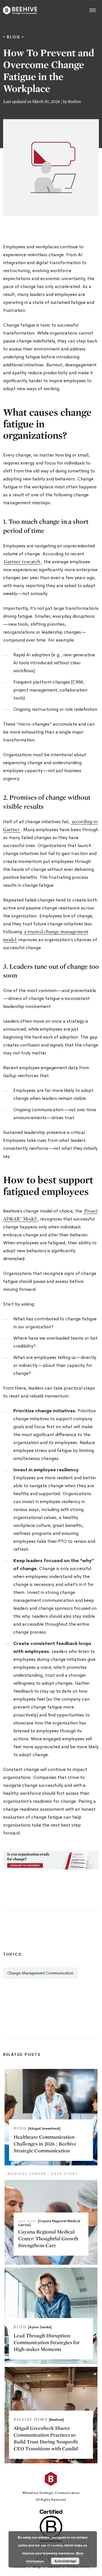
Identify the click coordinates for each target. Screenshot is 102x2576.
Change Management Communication (40, 1973)
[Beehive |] (20, 10)
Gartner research (22, 561)
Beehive (74, 101)
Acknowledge (65, 2561)
